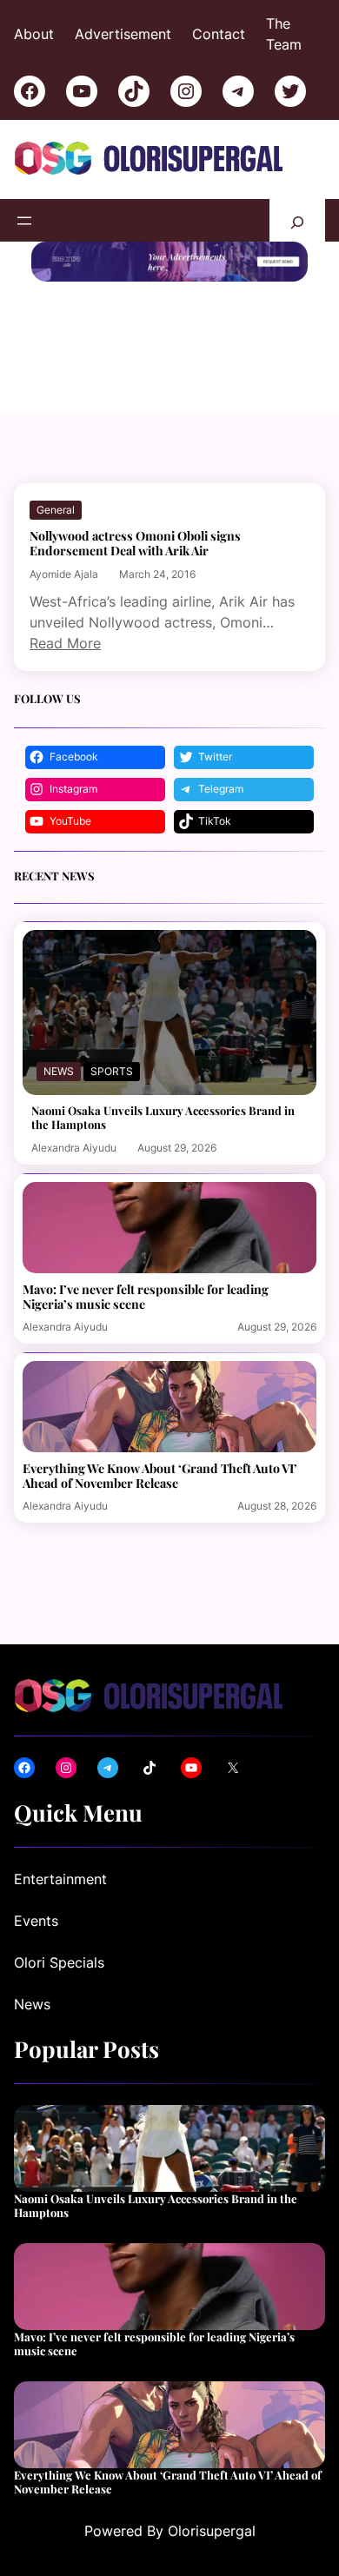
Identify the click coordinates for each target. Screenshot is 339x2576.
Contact (219, 34)
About (34, 34)
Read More (65, 643)
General (56, 510)
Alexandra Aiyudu (74, 1148)
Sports (112, 1071)
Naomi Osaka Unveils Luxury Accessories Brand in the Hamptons (163, 1117)
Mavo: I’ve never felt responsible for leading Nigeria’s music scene (146, 1297)
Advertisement (123, 34)
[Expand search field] (297, 220)
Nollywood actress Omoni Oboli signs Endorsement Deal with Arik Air (135, 543)
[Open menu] (24, 221)
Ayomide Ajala (64, 574)
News (59, 1071)
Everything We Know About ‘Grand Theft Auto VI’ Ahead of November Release (160, 1476)
